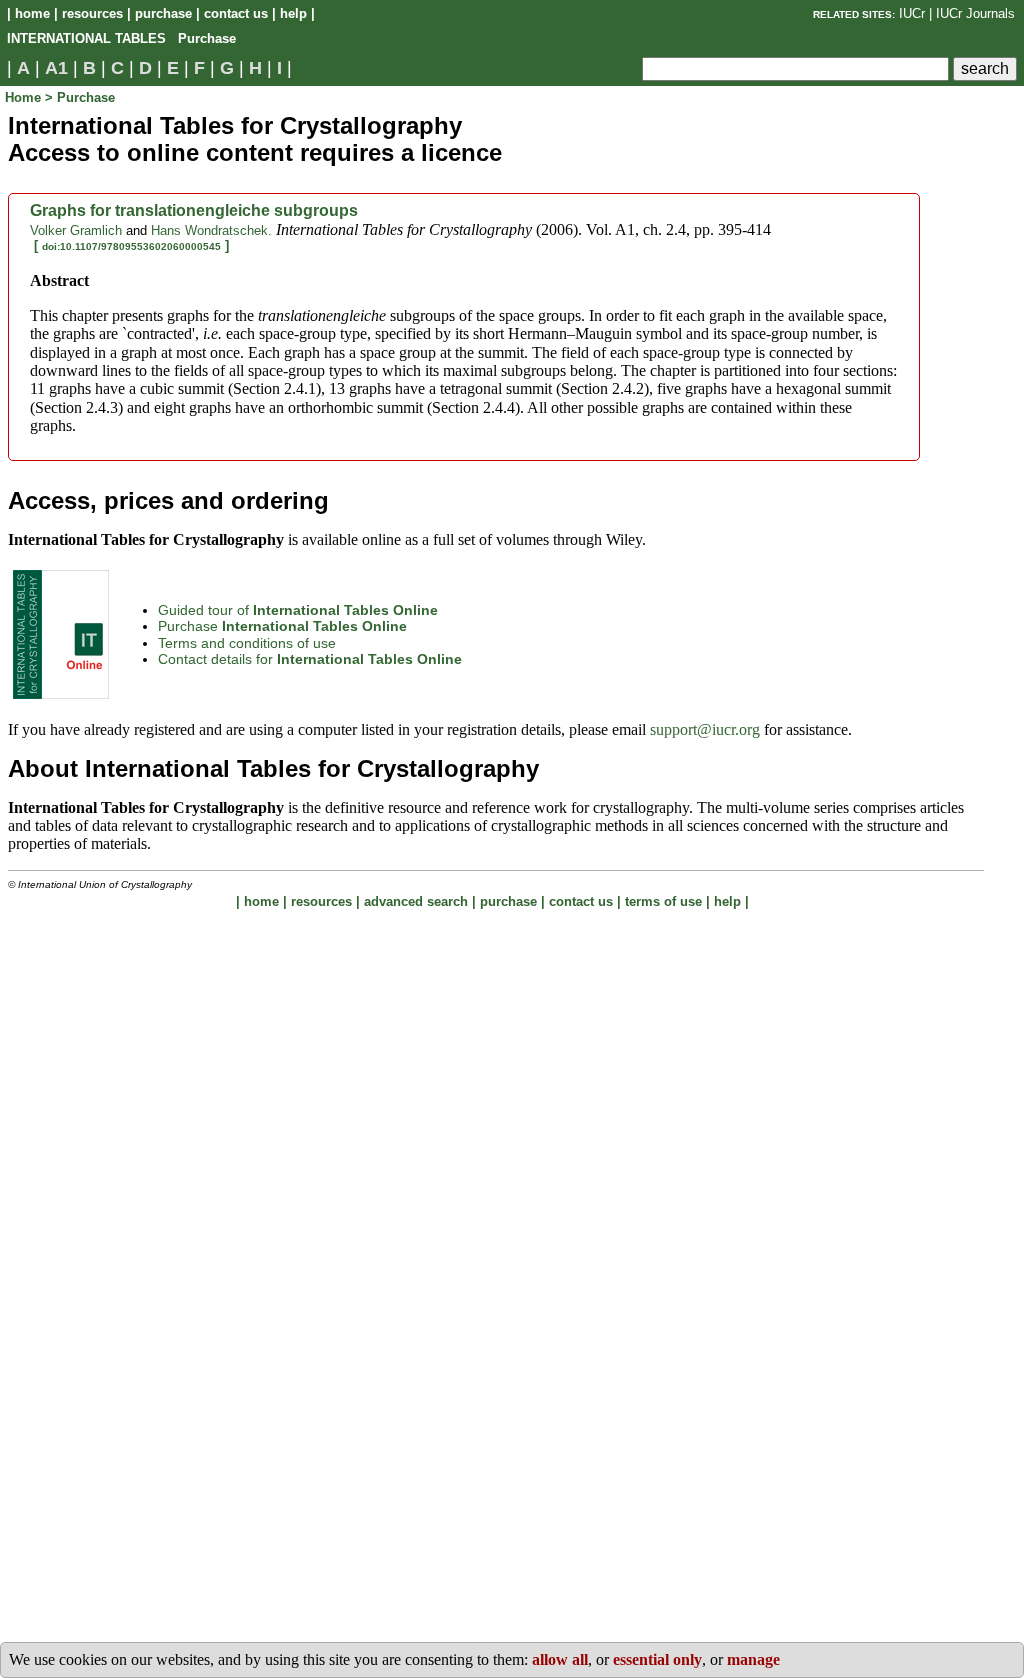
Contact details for (310, 659)
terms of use (663, 901)
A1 (56, 68)
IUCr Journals (975, 13)
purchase (163, 13)
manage (753, 1659)
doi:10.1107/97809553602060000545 (131, 246)
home (32, 13)
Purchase (282, 626)
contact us (236, 13)
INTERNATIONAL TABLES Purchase (121, 38)
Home (25, 97)
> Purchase (80, 97)
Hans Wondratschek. (211, 230)
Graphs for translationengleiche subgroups (194, 210)
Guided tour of (298, 610)
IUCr (912, 13)
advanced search (416, 901)
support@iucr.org (705, 729)
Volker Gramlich (76, 230)
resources (92, 13)
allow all (560, 1659)
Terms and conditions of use (247, 643)
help (293, 13)
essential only (657, 1659)
